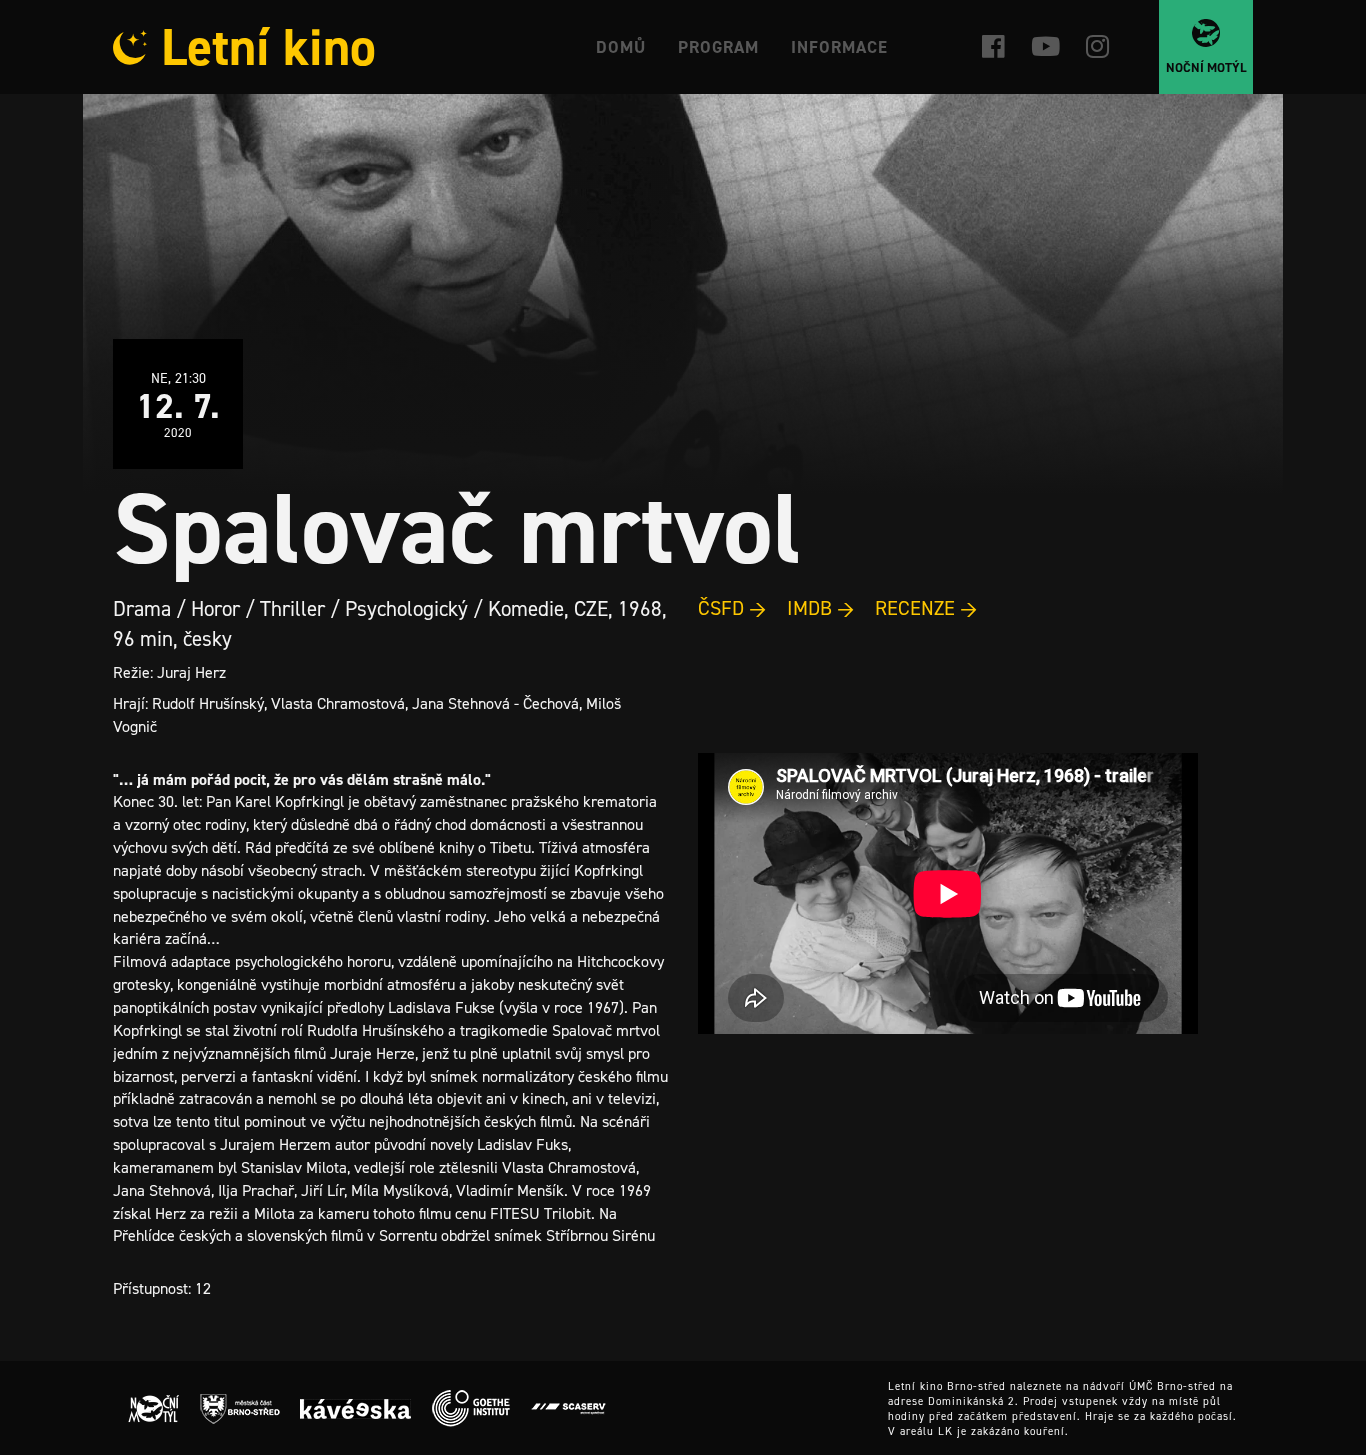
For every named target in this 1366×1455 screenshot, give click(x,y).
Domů (621, 47)
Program (718, 47)
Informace (839, 47)
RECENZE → (926, 608)
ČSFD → (732, 608)
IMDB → (821, 608)
